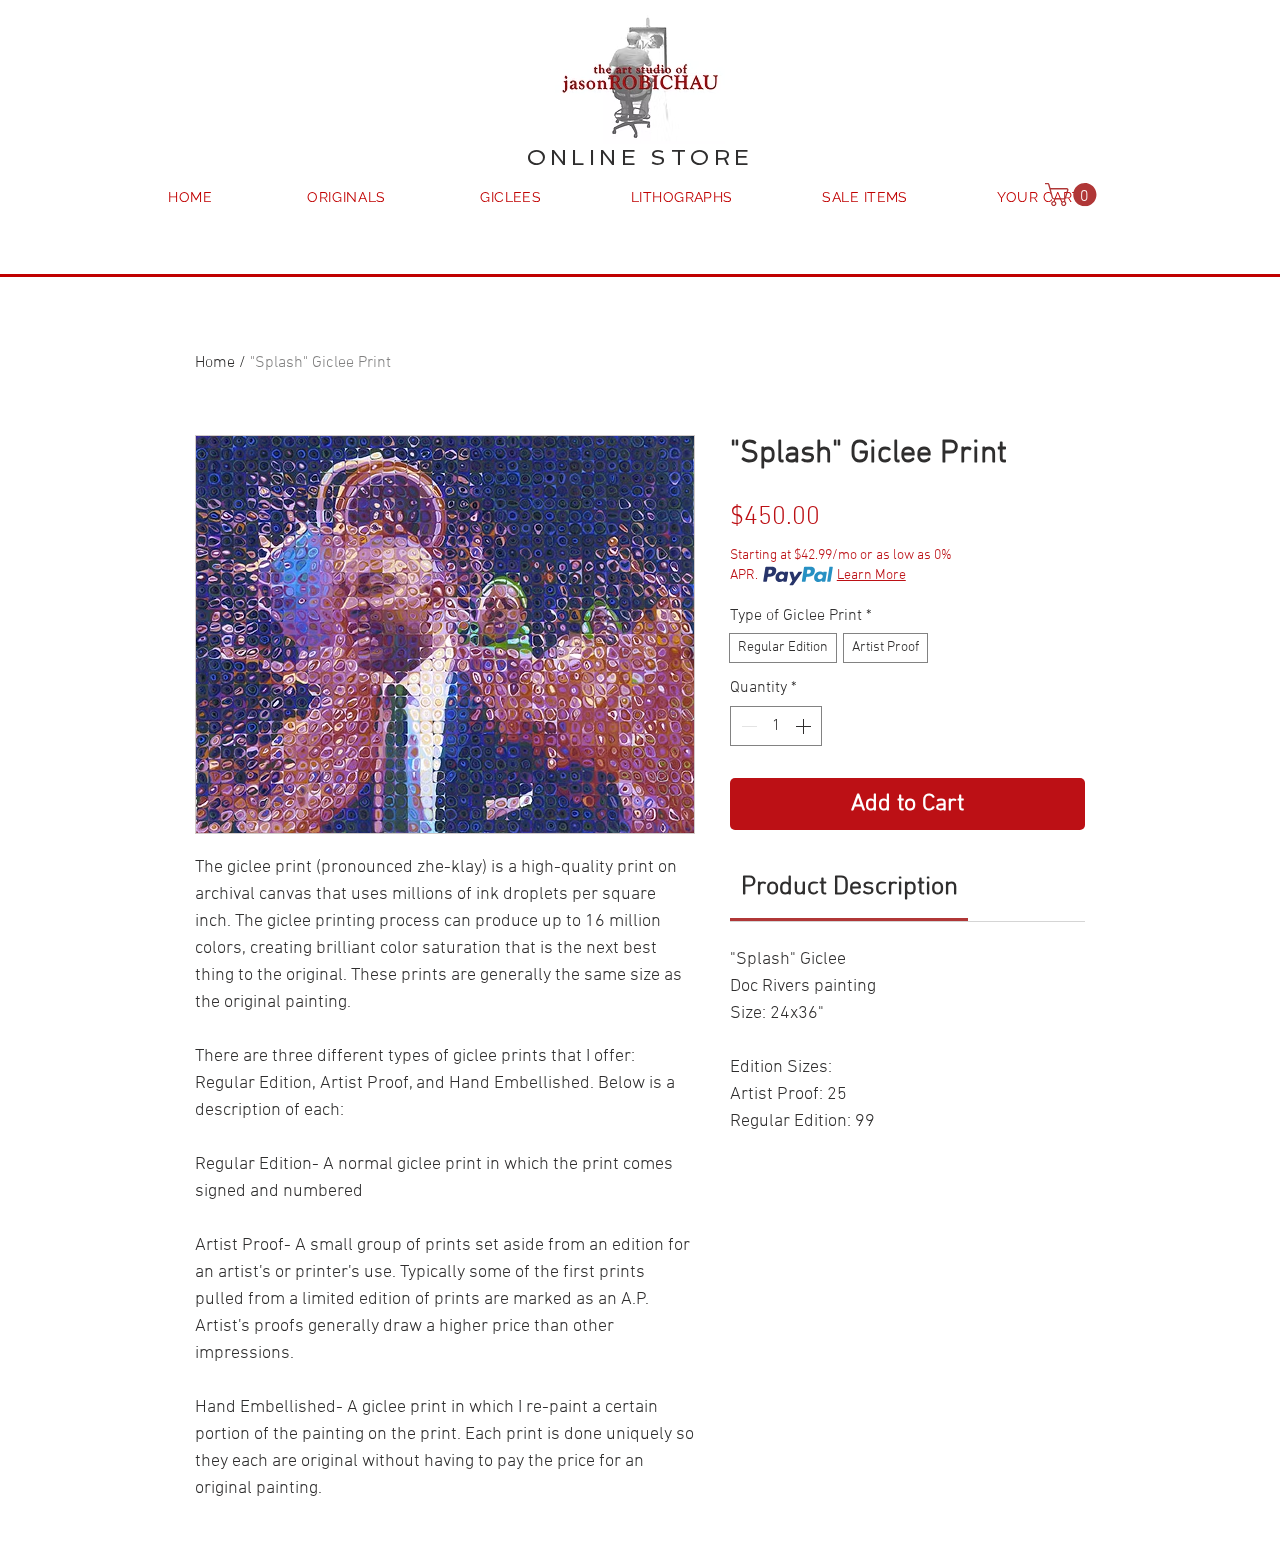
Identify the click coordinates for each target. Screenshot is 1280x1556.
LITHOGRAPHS (682, 197)
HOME (190, 197)
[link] (849, 887)
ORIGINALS (346, 197)
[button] (1073, 194)
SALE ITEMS (865, 197)
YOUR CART (1039, 197)
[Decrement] (747, 726)
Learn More (871, 575)
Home (215, 363)
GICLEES (510, 197)
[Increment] (805, 726)
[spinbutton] (776, 726)
